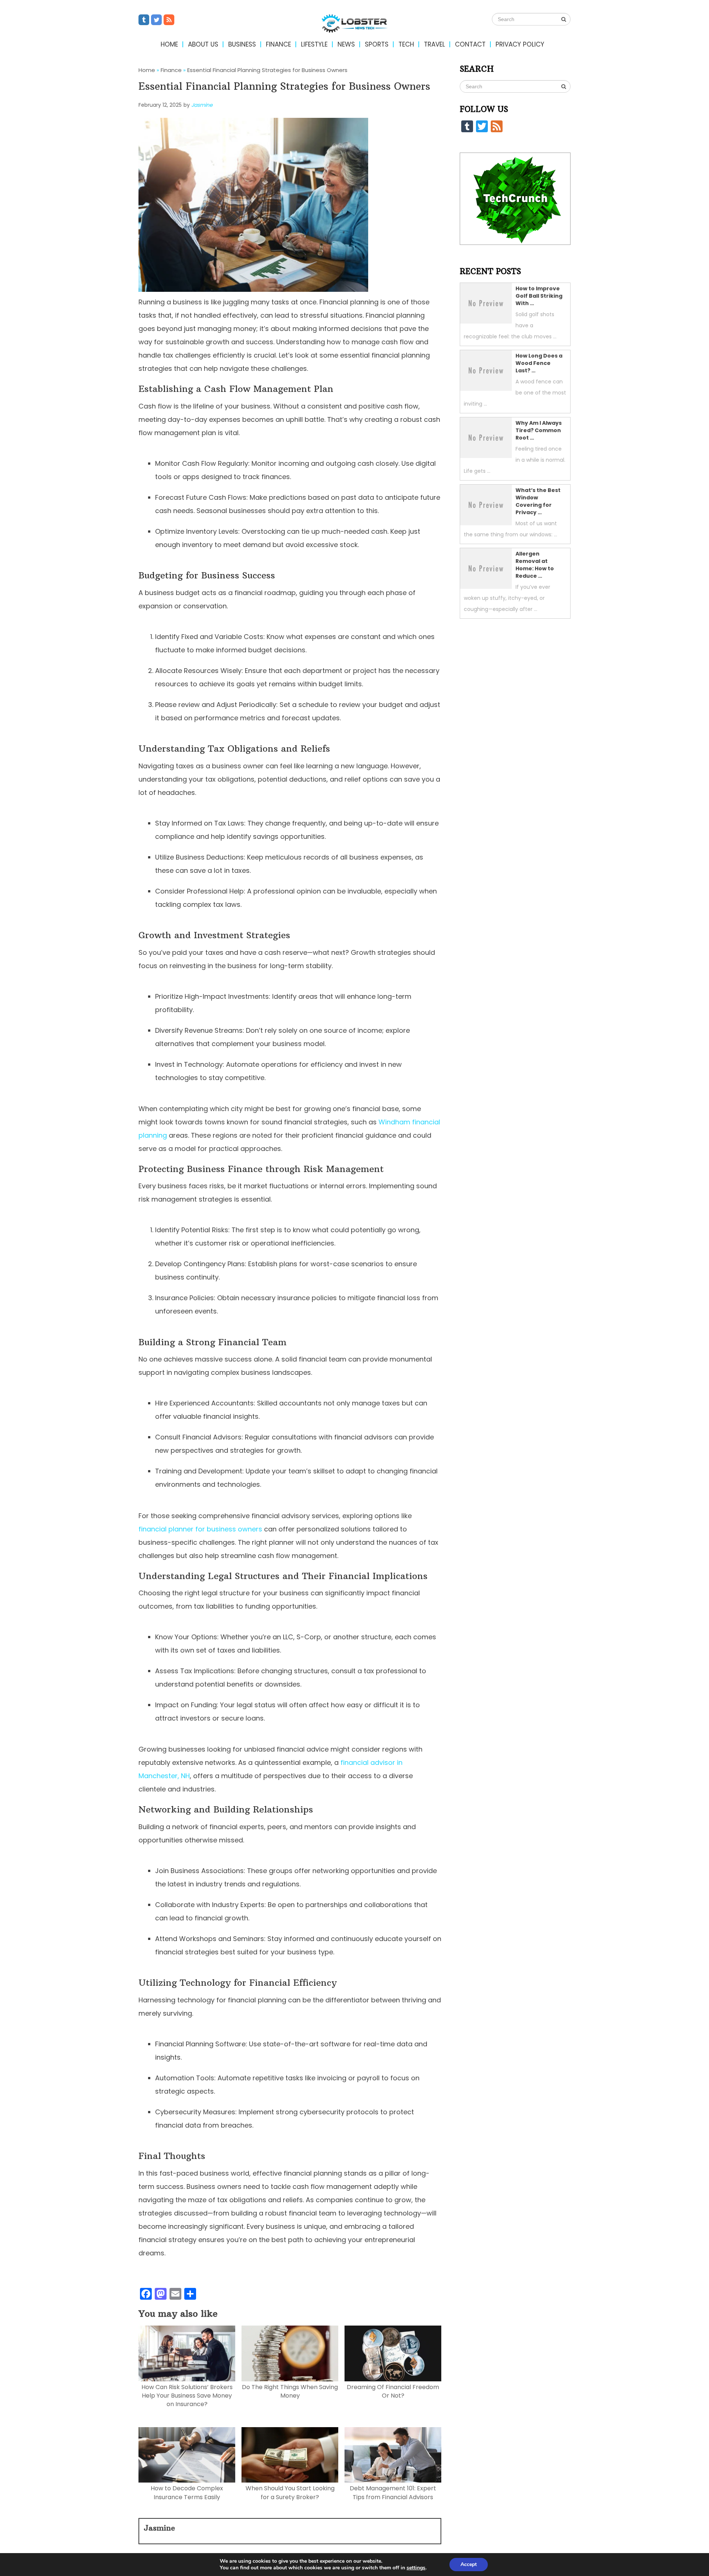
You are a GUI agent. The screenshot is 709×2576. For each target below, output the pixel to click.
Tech (406, 44)
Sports (377, 44)
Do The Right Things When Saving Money (290, 2391)
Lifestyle (314, 44)
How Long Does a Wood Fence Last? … (539, 363)
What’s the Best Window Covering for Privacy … (538, 501)
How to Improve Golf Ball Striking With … (539, 296)
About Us (203, 44)
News (346, 44)
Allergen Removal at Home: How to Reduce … (535, 565)
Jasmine (202, 105)
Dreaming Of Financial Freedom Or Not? (393, 2391)
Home (169, 44)
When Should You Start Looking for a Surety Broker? (290, 2493)
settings (416, 2568)
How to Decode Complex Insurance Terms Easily (187, 2493)
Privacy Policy (520, 44)
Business (242, 44)
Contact (470, 44)
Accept (469, 2564)
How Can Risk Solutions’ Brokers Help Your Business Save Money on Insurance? (187, 2396)
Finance (278, 44)
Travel (434, 44)
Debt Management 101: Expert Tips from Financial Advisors (393, 2493)
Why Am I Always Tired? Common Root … (539, 430)
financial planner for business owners (200, 1529)
